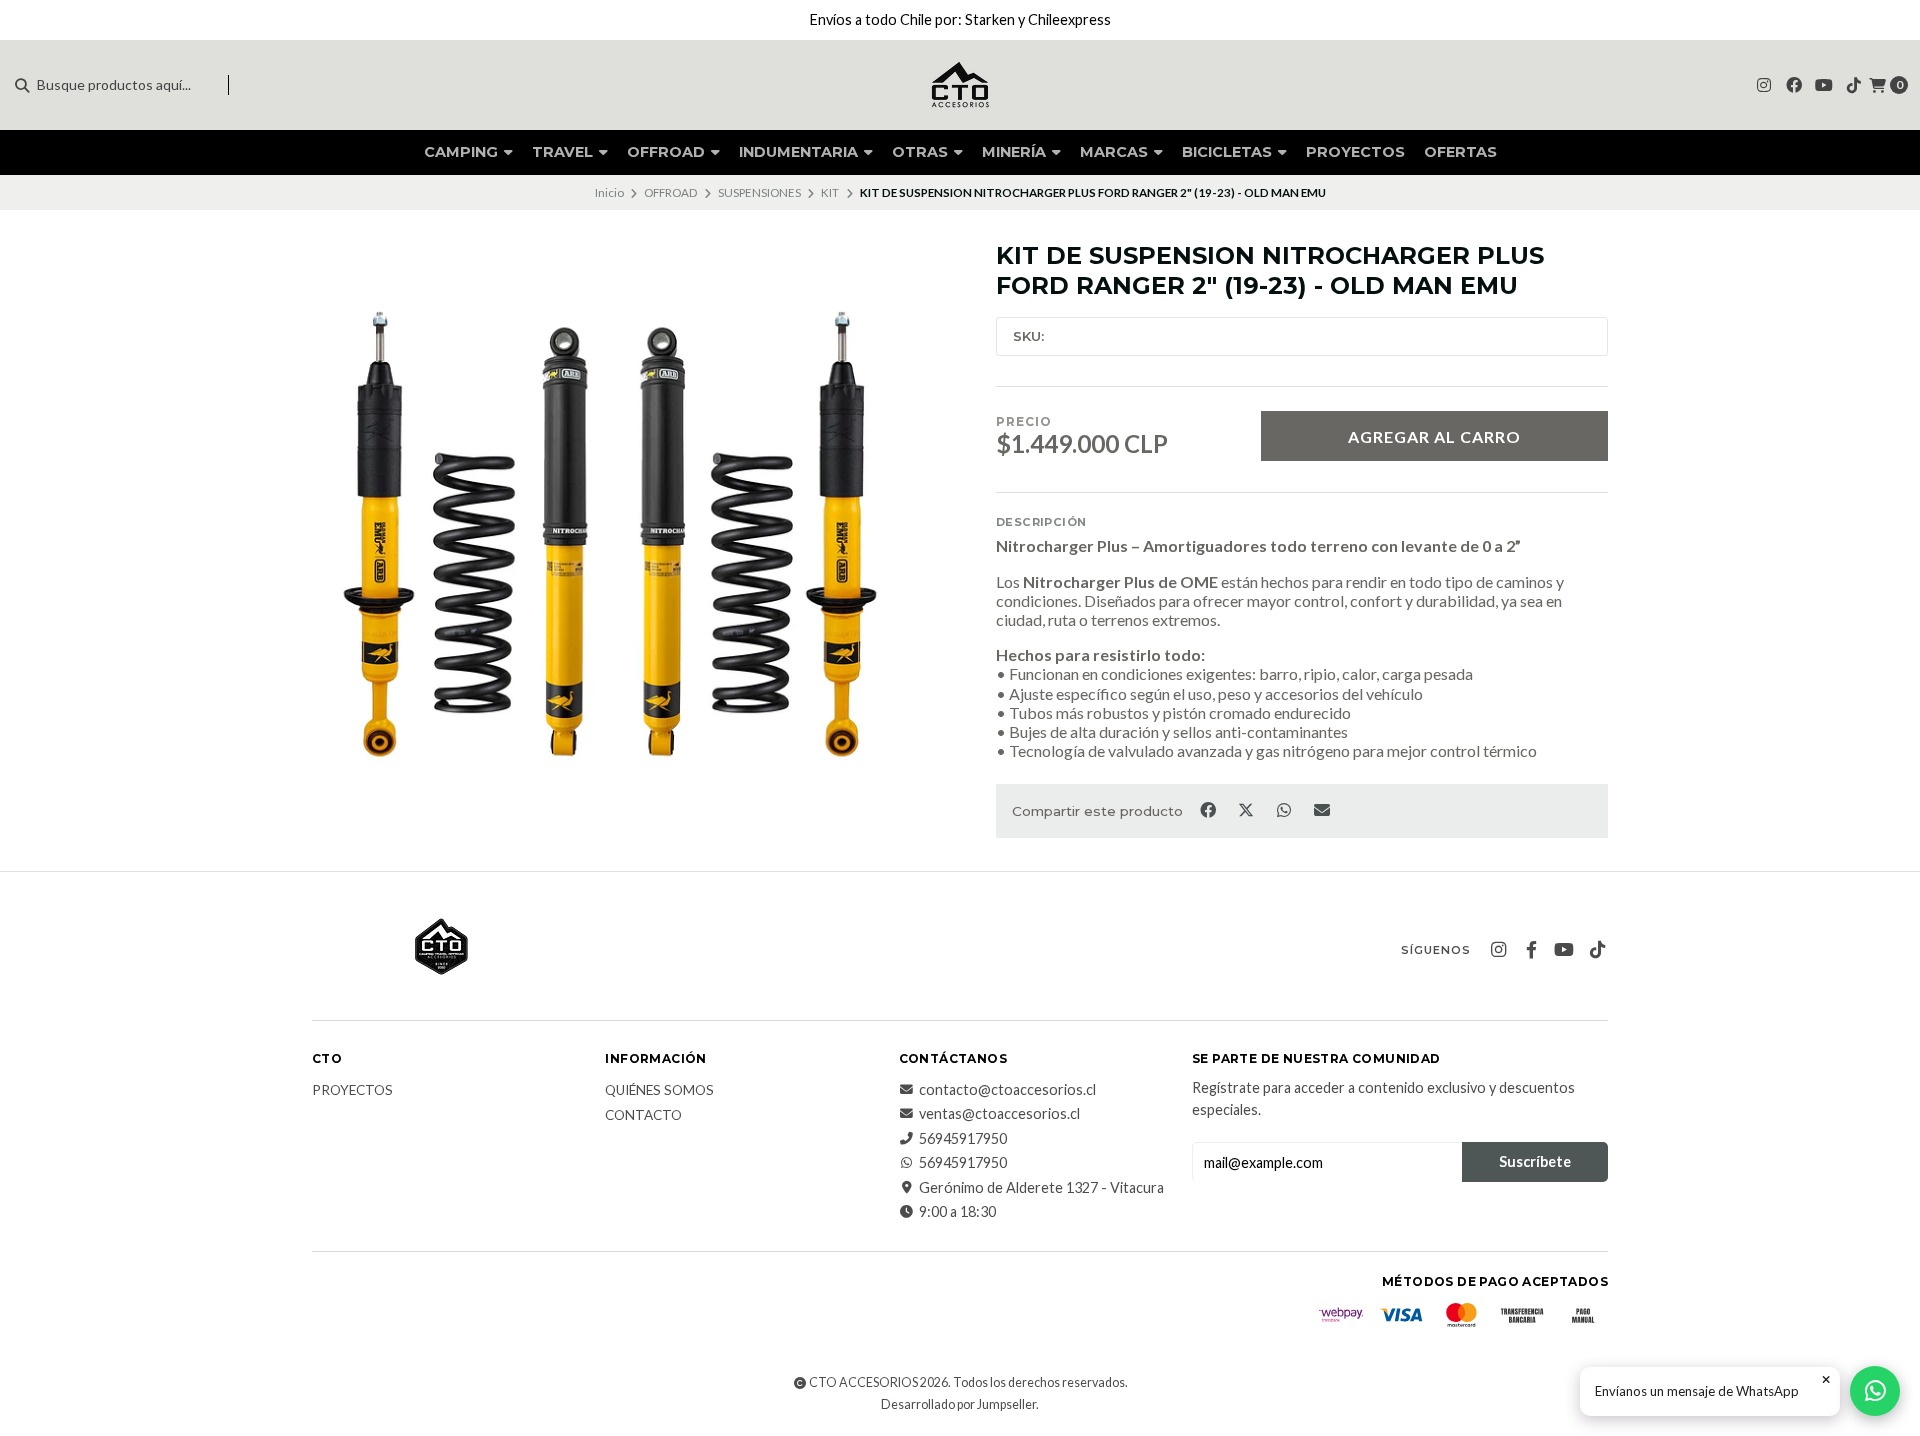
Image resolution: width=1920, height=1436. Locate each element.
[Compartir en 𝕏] (1247, 809)
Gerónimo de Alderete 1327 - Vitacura (1041, 1188)
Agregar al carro (1434, 436)
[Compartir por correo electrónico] (1322, 809)
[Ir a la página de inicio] (960, 85)
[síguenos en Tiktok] (1854, 84)
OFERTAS (1460, 152)
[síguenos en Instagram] (1764, 84)
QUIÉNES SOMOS (659, 1091)
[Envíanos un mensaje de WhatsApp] (1875, 1391)
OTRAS (922, 152)
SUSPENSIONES (759, 192)
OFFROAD (668, 152)
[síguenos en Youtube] (1824, 84)
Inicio (609, 192)
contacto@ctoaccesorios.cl (1007, 1090)
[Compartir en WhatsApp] (1285, 809)
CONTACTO (643, 1116)
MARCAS (1116, 152)
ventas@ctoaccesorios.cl (999, 1114)
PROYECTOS (1355, 152)
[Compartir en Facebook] (1209, 809)
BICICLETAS (1229, 152)
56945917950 (963, 1139)
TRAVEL (564, 152)
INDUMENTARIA (800, 152)
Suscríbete (1535, 1161)
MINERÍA (1016, 152)
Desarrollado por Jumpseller (958, 1404)
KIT (830, 192)
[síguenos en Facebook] (1794, 84)
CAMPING (463, 152)
